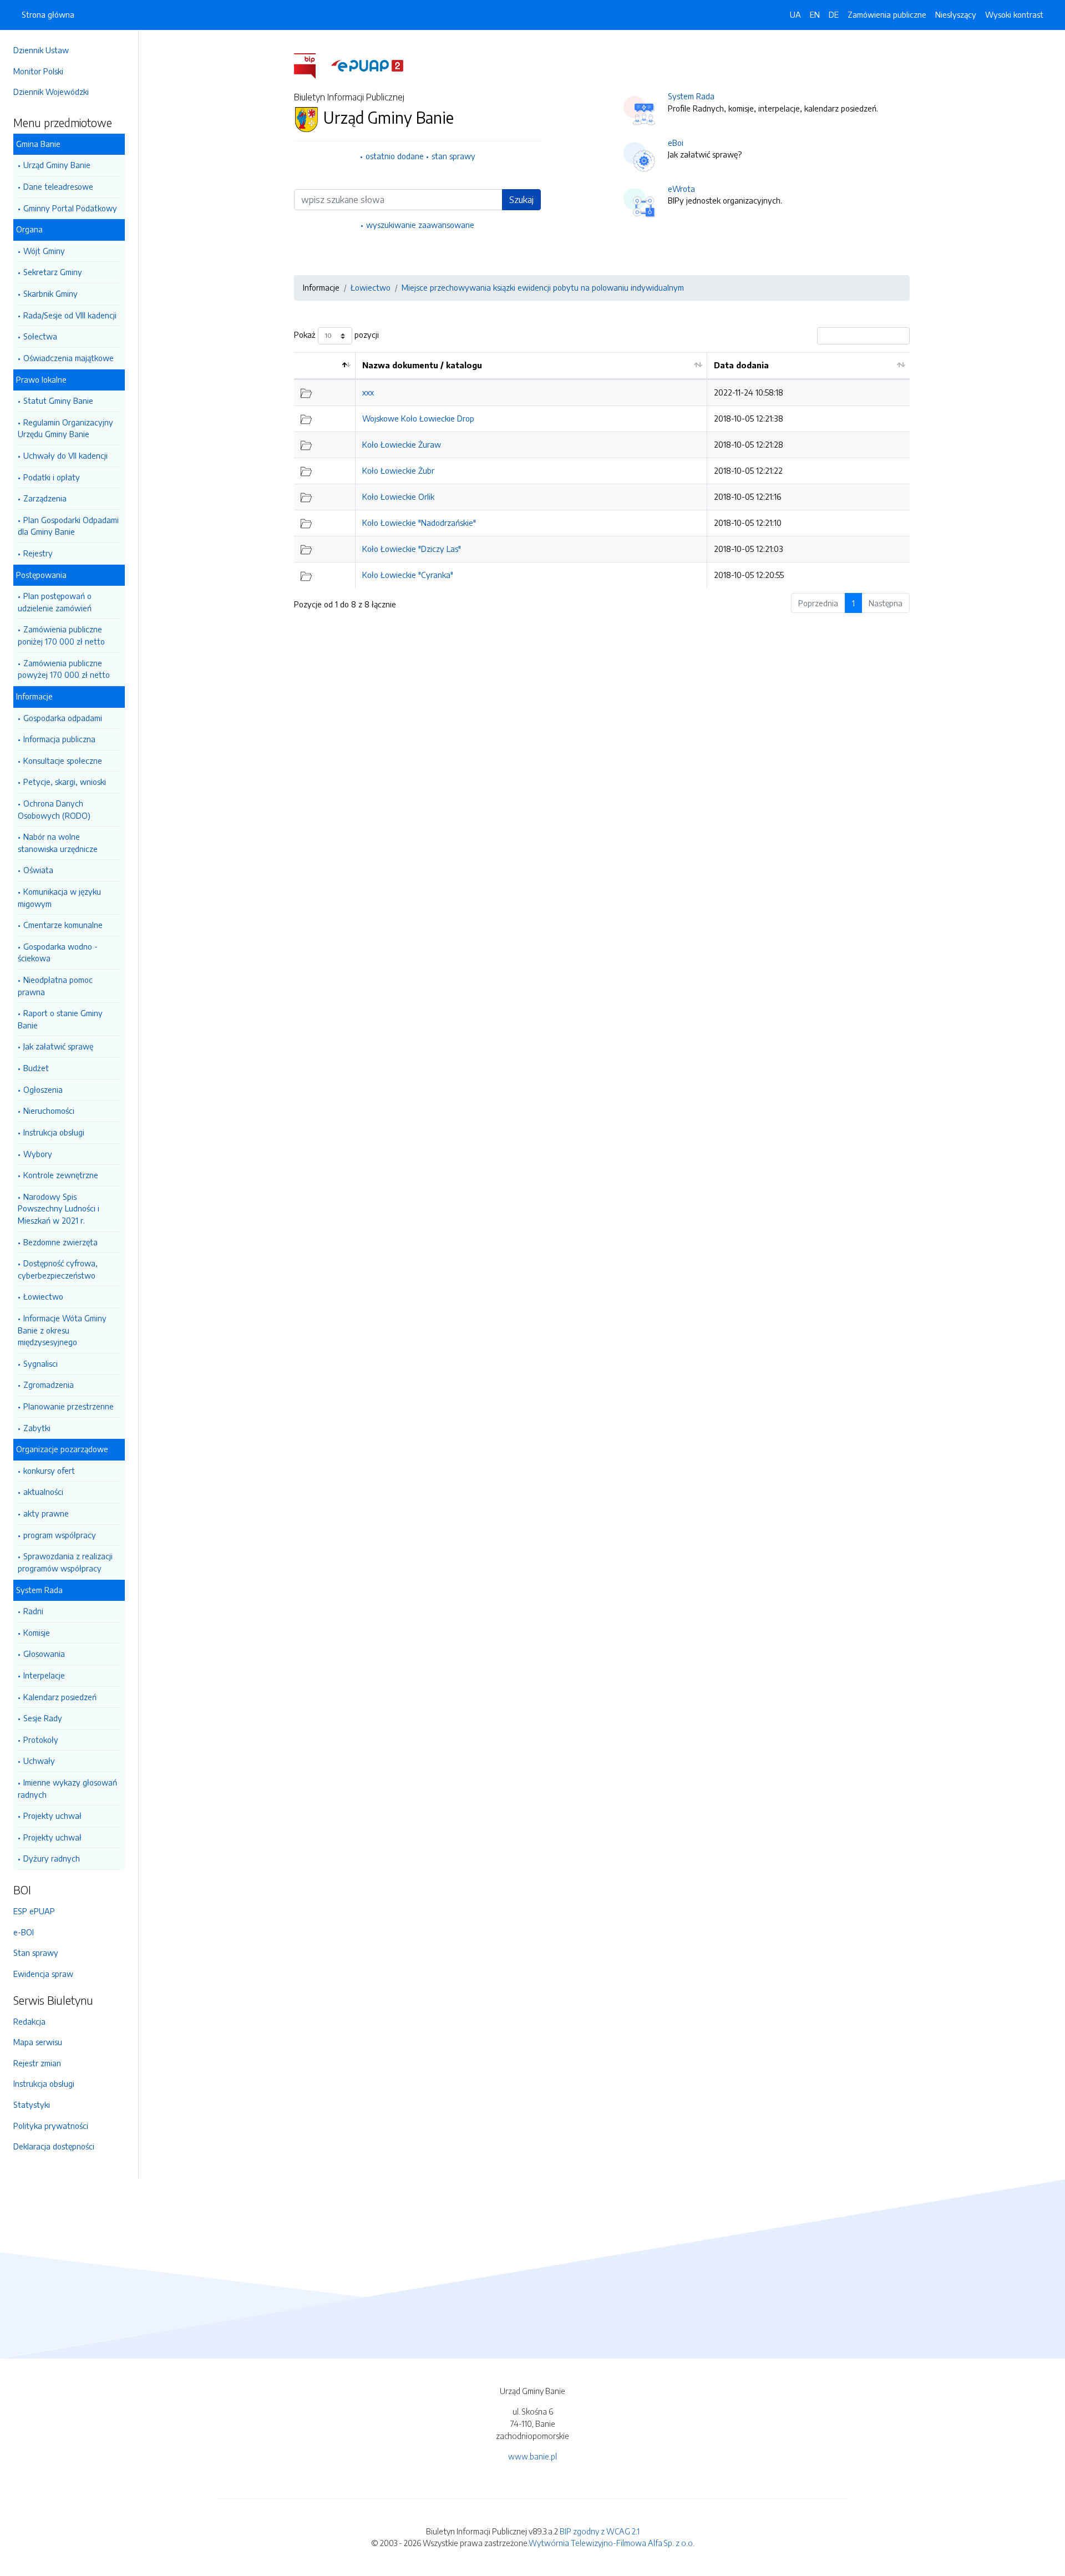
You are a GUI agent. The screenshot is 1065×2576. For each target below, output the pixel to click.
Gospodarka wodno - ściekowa (58, 952)
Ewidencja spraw (43, 1974)
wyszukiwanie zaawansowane (420, 225)
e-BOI (24, 1932)
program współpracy (60, 1535)
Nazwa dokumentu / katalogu (422, 365)
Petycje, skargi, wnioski (65, 782)
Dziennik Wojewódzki (51, 92)
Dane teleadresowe (58, 186)
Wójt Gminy (44, 251)
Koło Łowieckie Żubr (398, 470)
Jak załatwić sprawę (58, 1046)
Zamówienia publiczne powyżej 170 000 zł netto (64, 669)
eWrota (681, 189)
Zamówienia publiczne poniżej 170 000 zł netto (61, 635)
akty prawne (46, 1513)
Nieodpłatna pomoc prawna (55, 986)
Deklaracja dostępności (54, 2146)
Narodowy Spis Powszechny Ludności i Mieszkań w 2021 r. (59, 1208)
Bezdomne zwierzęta (60, 1242)
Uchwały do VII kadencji (65, 455)
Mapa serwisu (38, 2042)
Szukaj (521, 200)
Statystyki (32, 2105)
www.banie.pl (532, 2456)
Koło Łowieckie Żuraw (402, 444)
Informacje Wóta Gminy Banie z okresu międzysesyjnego (62, 1330)
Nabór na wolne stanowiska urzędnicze (58, 843)
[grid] (602, 470)
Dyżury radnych (52, 1858)
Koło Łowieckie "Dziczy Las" (412, 549)
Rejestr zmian (37, 2063)
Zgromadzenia (49, 1385)
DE (834, 14)
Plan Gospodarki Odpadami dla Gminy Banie (68, 526)
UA (795, 14)
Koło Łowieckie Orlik (398, 496)
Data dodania (741, 365)
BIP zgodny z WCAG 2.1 (600, 2531)
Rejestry (38, 553)
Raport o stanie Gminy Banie (60, 1019)
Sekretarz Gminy (53, 272)
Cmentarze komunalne (63, 925)
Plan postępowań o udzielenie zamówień (55, 602)
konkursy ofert (49, 1470)
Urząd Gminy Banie (57, 165)
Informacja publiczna (59, 739)
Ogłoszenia (43, 1089)
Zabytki (37, 1428)
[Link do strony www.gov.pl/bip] (311, 65)
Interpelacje (44, 1675)
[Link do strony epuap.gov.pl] (367, 65)
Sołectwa (40, 336)
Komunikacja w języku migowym (59, 897)
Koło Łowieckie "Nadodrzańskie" (419, 523)
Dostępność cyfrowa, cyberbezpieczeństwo (58, 1269)
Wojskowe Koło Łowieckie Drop (418, 418)
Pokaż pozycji (336, 334)
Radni (33, 1611)
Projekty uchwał (52, 1816)
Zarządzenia (45, 498)
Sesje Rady (43, 1718)
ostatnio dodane (395, 156)
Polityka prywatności (51, 2126)
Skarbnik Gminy (50, 293)
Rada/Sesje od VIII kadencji (70, 315)
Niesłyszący (956, 14)
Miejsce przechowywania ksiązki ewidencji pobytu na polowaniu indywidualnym (543, 287)
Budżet (36, 1068)
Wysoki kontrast (1014, 14)
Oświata (38, 870)
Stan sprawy (36, 1953)
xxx (368, 392)
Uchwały (39, 1761)
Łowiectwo (43, 1296)
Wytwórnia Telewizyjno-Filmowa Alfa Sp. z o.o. (612, 2543)
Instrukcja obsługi (54, 1132)
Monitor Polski (38, 71)
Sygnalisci (40, 1363)
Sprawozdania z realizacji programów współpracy (65, 1562)
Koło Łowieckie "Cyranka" (408, 575)
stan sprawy (453, 156)
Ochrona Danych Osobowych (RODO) (54, 809)
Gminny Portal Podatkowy (70, 208)
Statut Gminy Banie (58, 400)
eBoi (676, 143)
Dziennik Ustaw (41, 50)
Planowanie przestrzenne (69, 1406)
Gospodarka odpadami (63, 718)
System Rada (691, 96)
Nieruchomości (49, 1110)
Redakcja (29, 2021)
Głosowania (44, 1654)
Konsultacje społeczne (63, 760)
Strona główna (48, 14)
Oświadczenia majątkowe (69, 358)
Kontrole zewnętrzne (61, 1175)
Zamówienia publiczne (887, 14)
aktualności (43, 1492)
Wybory (38, 1154)
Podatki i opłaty (52, 477)
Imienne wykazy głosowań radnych (67, 1788)
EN (815, 14)
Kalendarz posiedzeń (60, 1697)
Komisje (37, 1632)
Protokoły (41, 1740)
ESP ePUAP (34, 1911)
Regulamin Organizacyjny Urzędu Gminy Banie (65, 428)
